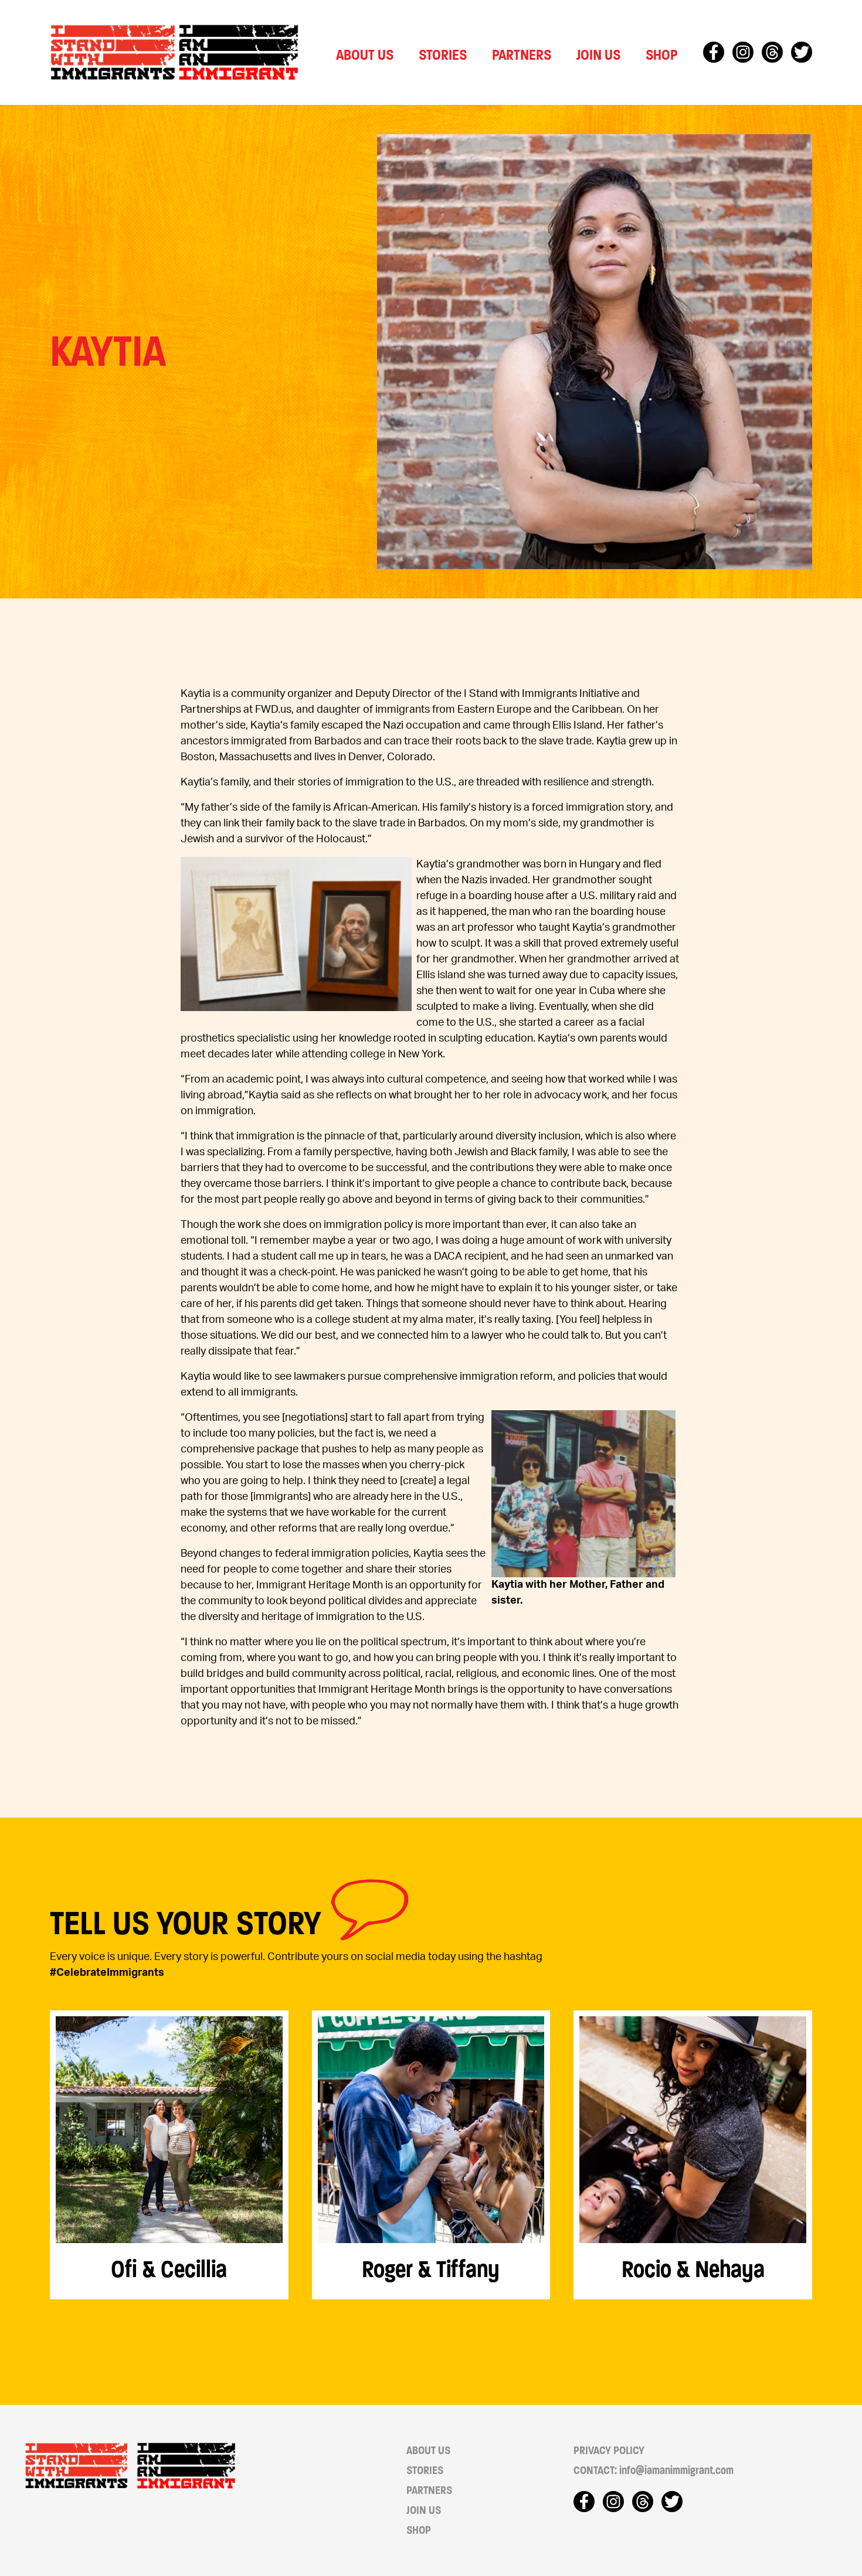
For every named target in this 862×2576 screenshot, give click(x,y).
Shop (662, 55)
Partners (522, 55)
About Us (365, 55)
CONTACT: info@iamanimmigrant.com (654, 2470)
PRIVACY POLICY (609, 2451)
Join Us (598, 55)
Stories (443, 55)
